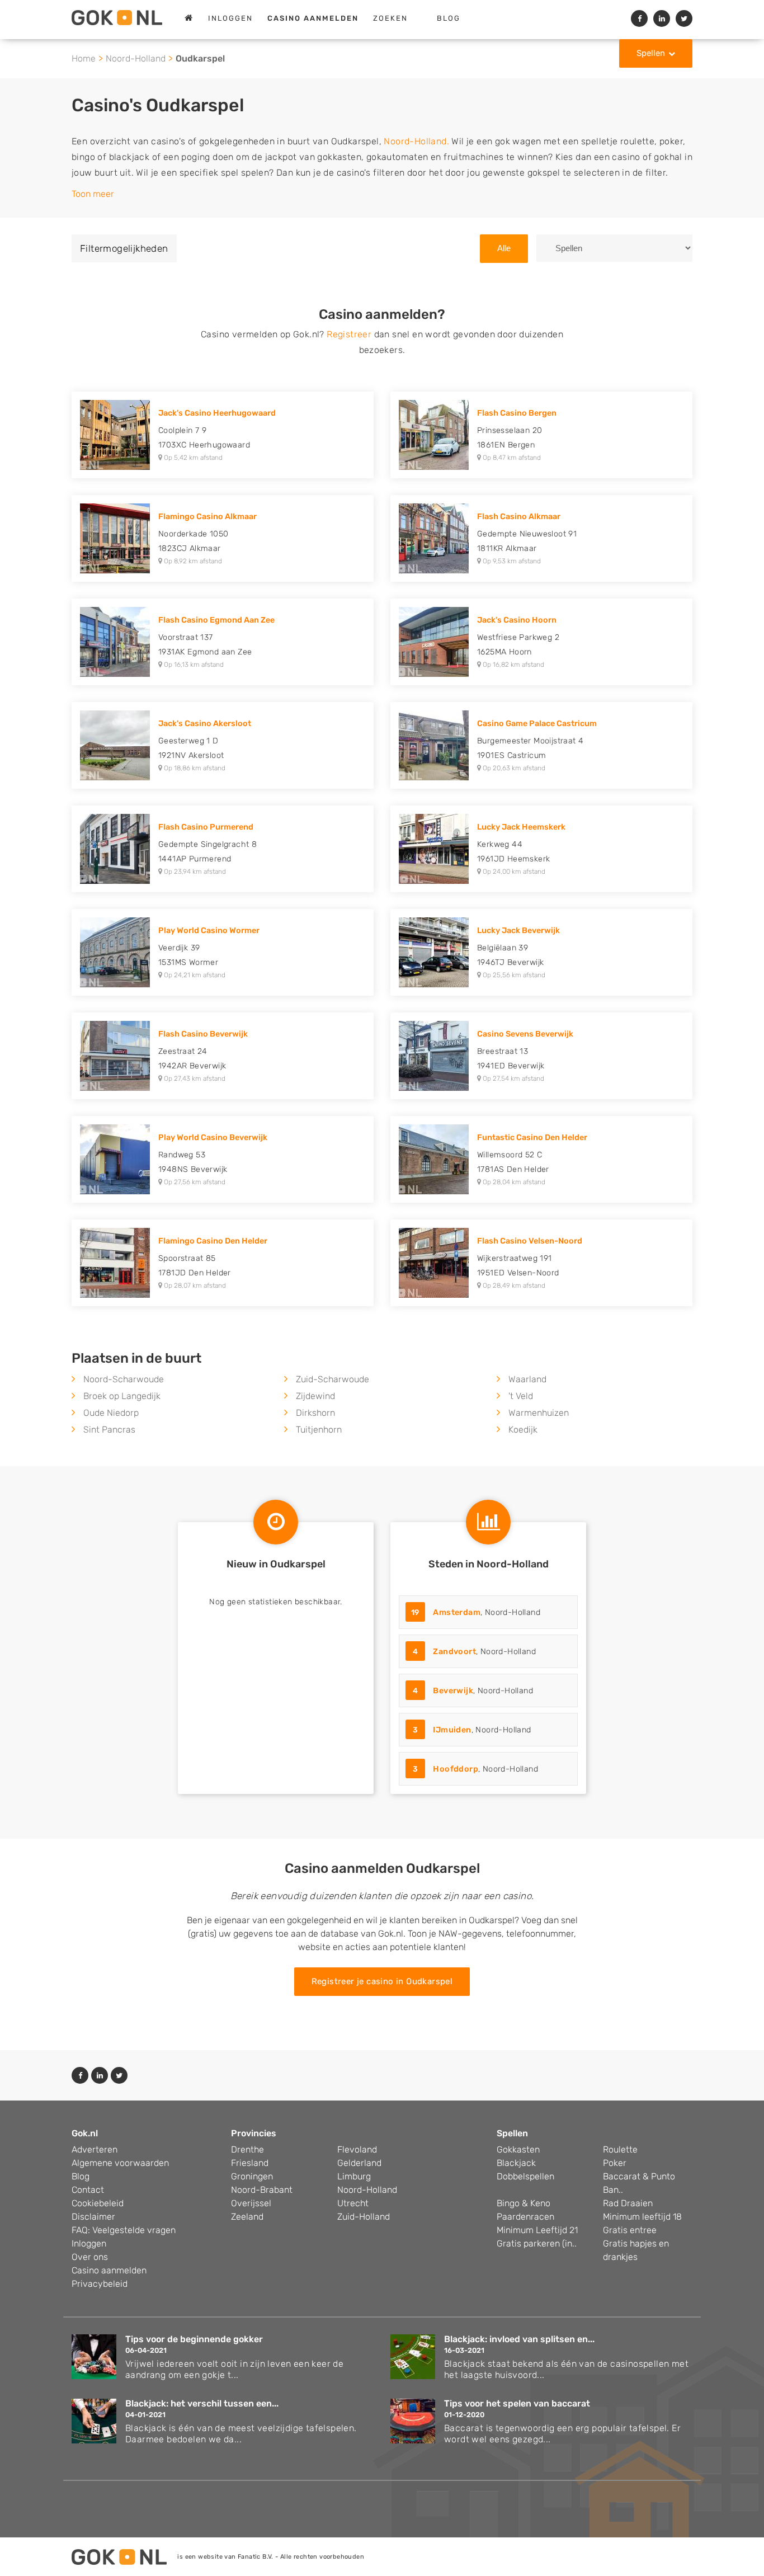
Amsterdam (457, 1612)
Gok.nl (85, 2133)
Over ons (90, 2257)
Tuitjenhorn (319, 1430)
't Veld (521, 1396)
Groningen (252, 2176)
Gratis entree (630, 2230)
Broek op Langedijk (122, 1396)
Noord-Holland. (416, 141)
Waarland (527, 1379)
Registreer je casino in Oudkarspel (382, 1981)
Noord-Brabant (262, 2190)
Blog (449, 18)
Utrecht (353, 2203)
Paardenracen (525, 2217)
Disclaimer (93, 2217)
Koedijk (523, 1430)
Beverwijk (453, 1691)
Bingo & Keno (524, 2203)
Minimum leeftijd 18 (642, 2217)
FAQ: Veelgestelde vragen (124, 2230)
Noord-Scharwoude (124, 1379)
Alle (504, 248)
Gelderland (359, 2163)
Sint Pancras (109, 1430)
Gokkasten (518, 2149)
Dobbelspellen (525, 2176)
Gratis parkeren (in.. (537, 2243)
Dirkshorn (315, 1413)
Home (84, 58)
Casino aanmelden (109, 2270)
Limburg (354, 2176)
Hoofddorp (456, 1769)
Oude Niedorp (111, 1413)
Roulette (620, 2149)
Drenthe (247, 2149)
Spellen (651, 53)
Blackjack (516, 2163)
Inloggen (230, 18)
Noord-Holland (136, 58)
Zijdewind (315, 1396)
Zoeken (390, 18)
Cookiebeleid (98, 2203)
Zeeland (247, 2217)
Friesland (250, 2163)
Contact (88, 2190)
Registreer (349, 334)
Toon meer (93, 194)
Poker (615, 2163)
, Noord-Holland (476, 1612)
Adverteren (95, 2149)
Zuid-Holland (364, 2217)
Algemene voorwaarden (120, 2163)
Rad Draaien (628, 2203)
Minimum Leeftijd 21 (537, 2230)
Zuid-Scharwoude (333, 1379)
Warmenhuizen (539, 1413)
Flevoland (357, 2149)
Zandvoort (454, 1652)
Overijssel (251, 2203)
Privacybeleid (100, 2284)
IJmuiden (452, 1730)
